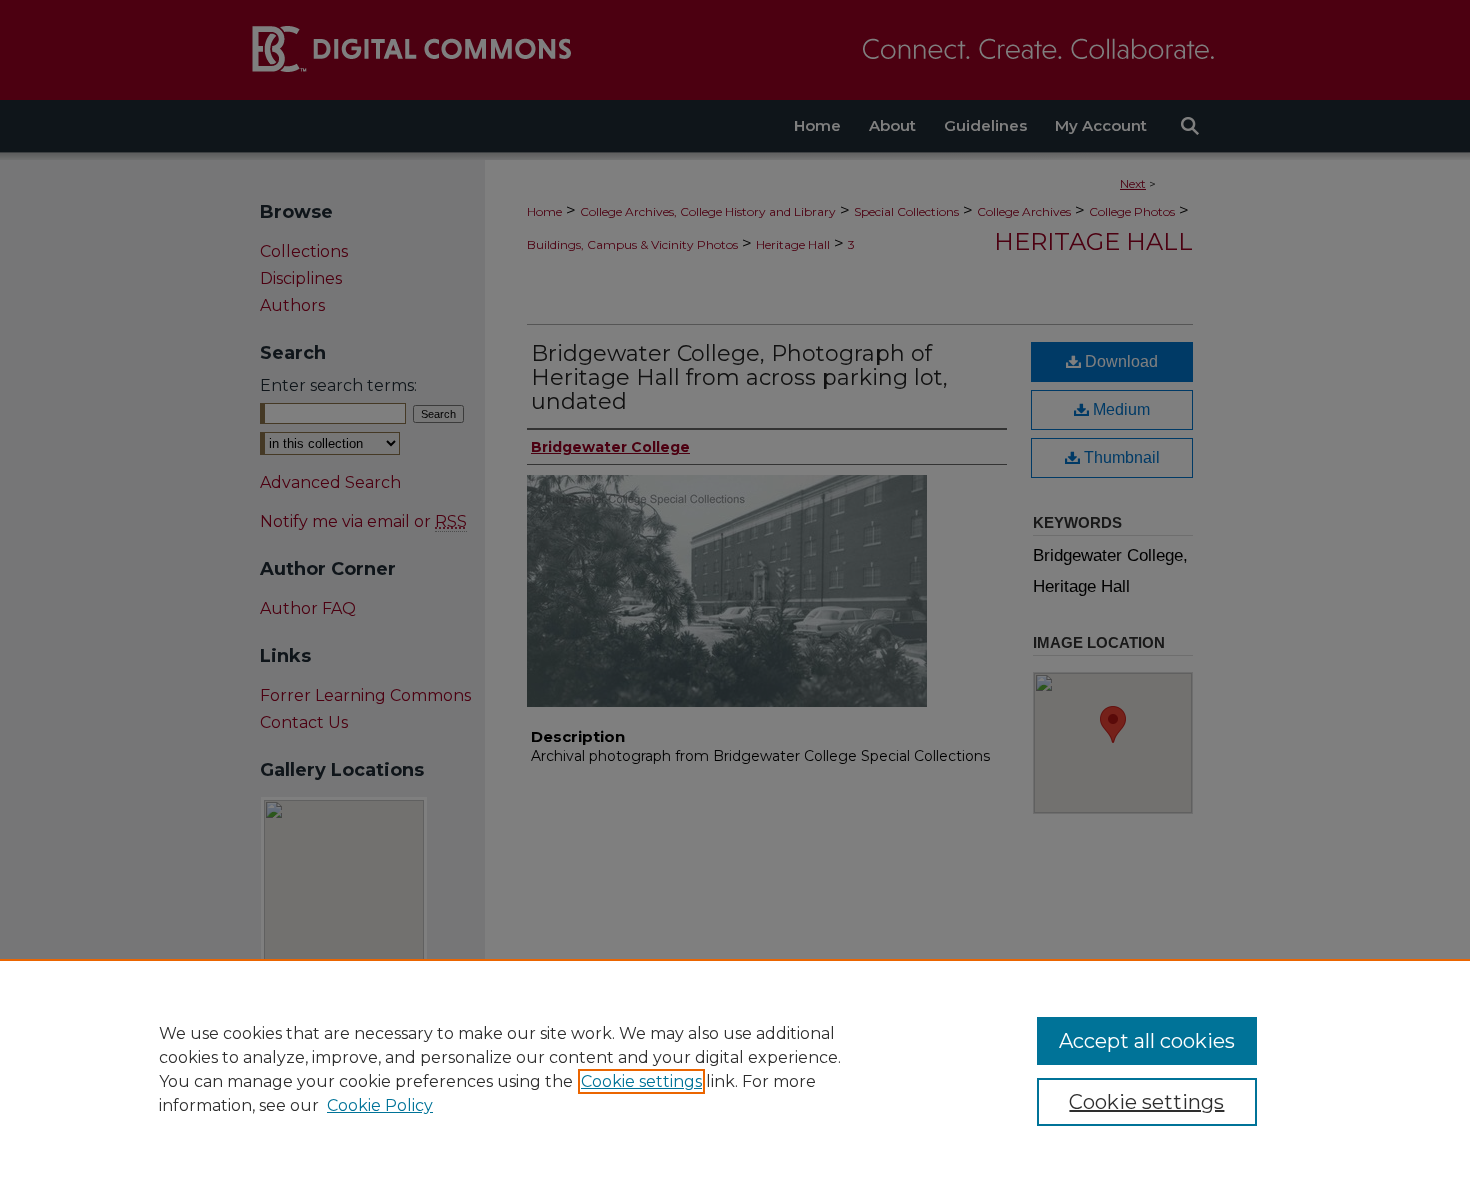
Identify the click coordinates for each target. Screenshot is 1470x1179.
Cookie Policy (380, 1105)
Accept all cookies (1147, 1041)
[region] (735, 1069)
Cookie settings (641, 1081)
